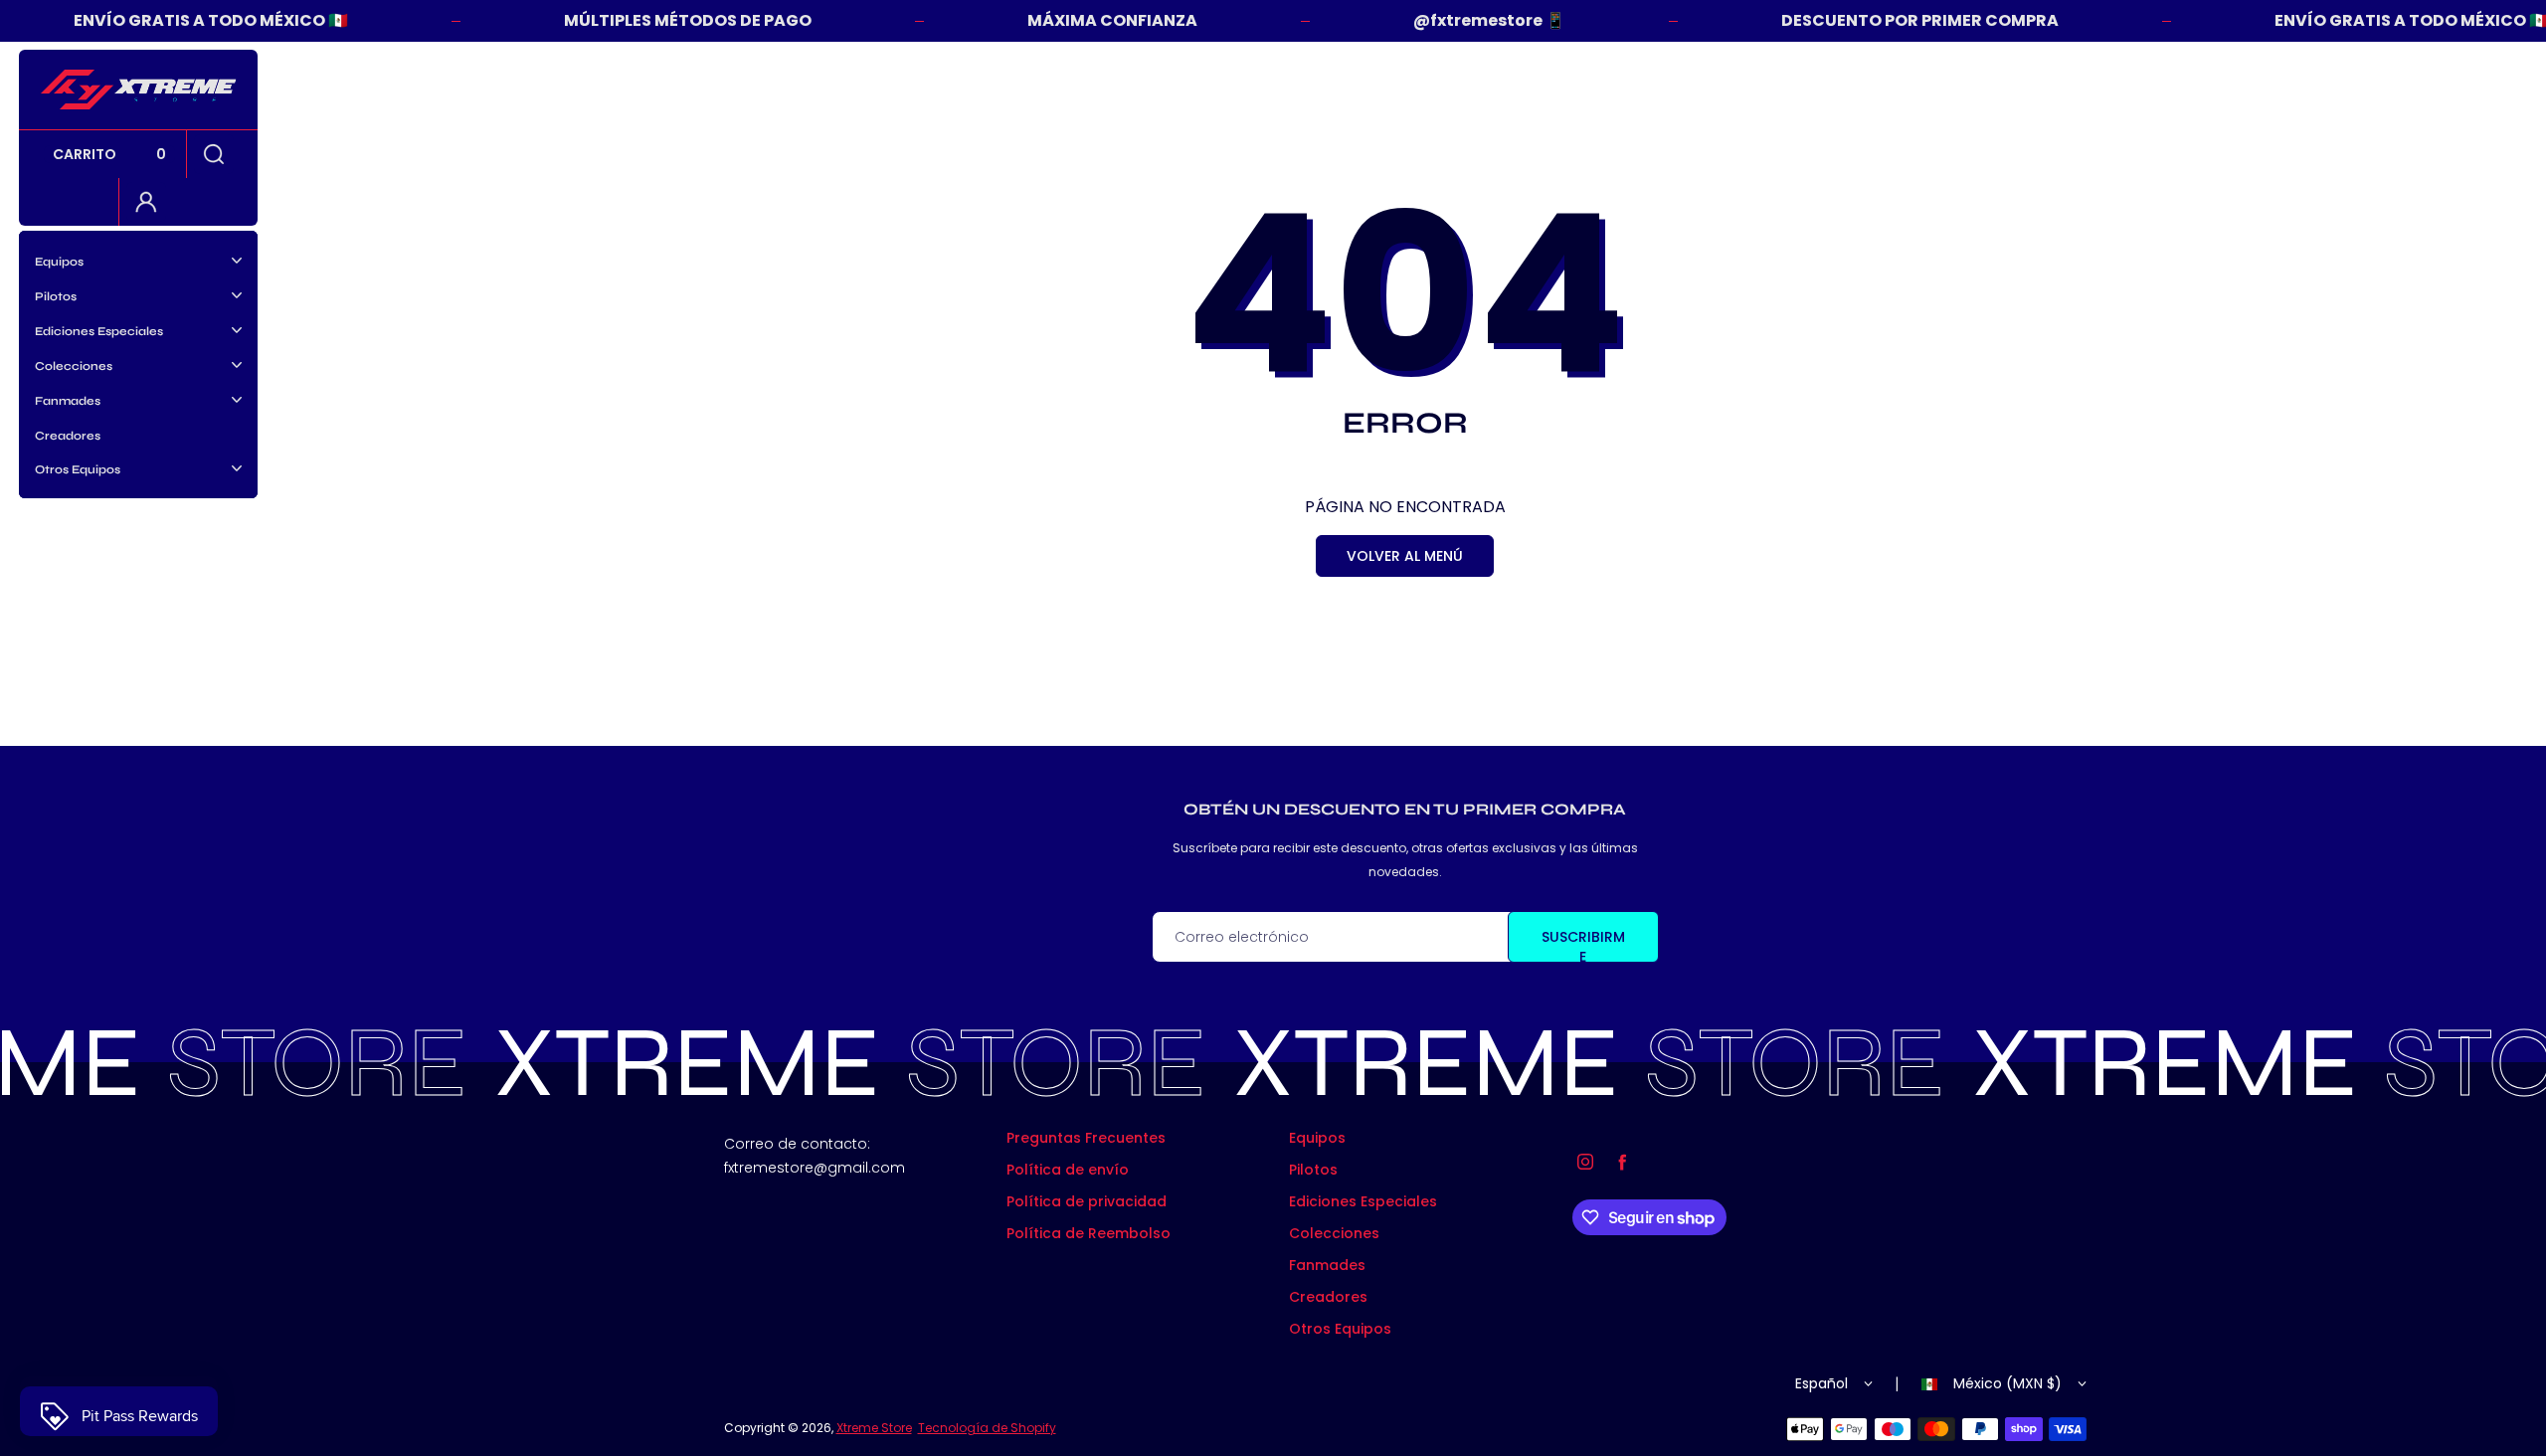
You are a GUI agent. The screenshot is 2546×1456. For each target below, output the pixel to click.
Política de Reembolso (1089, 1233)
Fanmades (1327, 1265)
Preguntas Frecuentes (1086, 1138)
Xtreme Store (874, 1428)
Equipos (1317, 1138)
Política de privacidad (1087, 1201)
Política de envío (1068, 1170)
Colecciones (1334, 1233)
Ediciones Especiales (1363, 1201)
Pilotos (1313, 1170)
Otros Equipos (1340, 1329)
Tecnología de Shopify (987, 1428)
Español (1821, 1383)
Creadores (68, 436)
